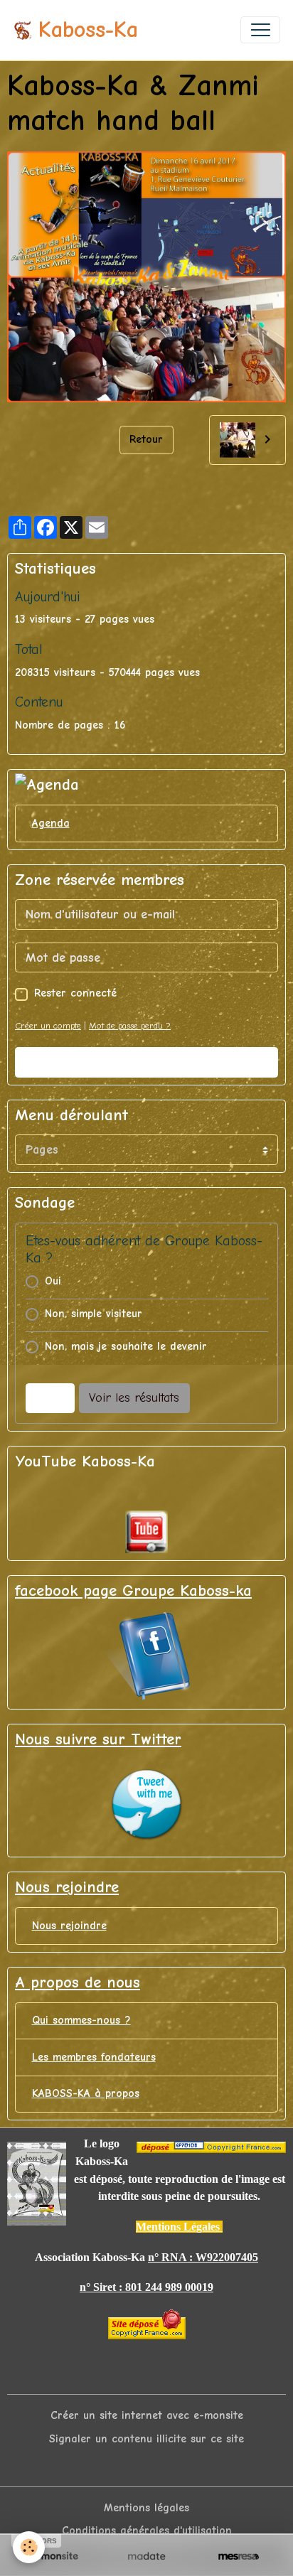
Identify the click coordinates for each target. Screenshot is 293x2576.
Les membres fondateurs (94, 2057)
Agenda (51, 823)
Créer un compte (48, 1026)
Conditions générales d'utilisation (147, 2531)
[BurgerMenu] (260, 30)
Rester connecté (75, 993)
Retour (146, 439)
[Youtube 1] (146, 1532)
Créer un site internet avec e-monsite (147, 2415)
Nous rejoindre (69, 1926)
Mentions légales (146, 2508)
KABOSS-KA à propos (86, 2093)
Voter (50, 1398)
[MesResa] (239, 2556)
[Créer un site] (54, 2556)
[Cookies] (29, 2547)
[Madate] (146, 2556)
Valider (146, 1062)
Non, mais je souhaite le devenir (126, 1346)
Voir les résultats (134, 1398)
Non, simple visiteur (94, 1314)
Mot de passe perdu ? (130, 1026)
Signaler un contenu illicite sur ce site (146, 2439)
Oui (53, 1281)
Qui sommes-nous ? (81, 2020)
